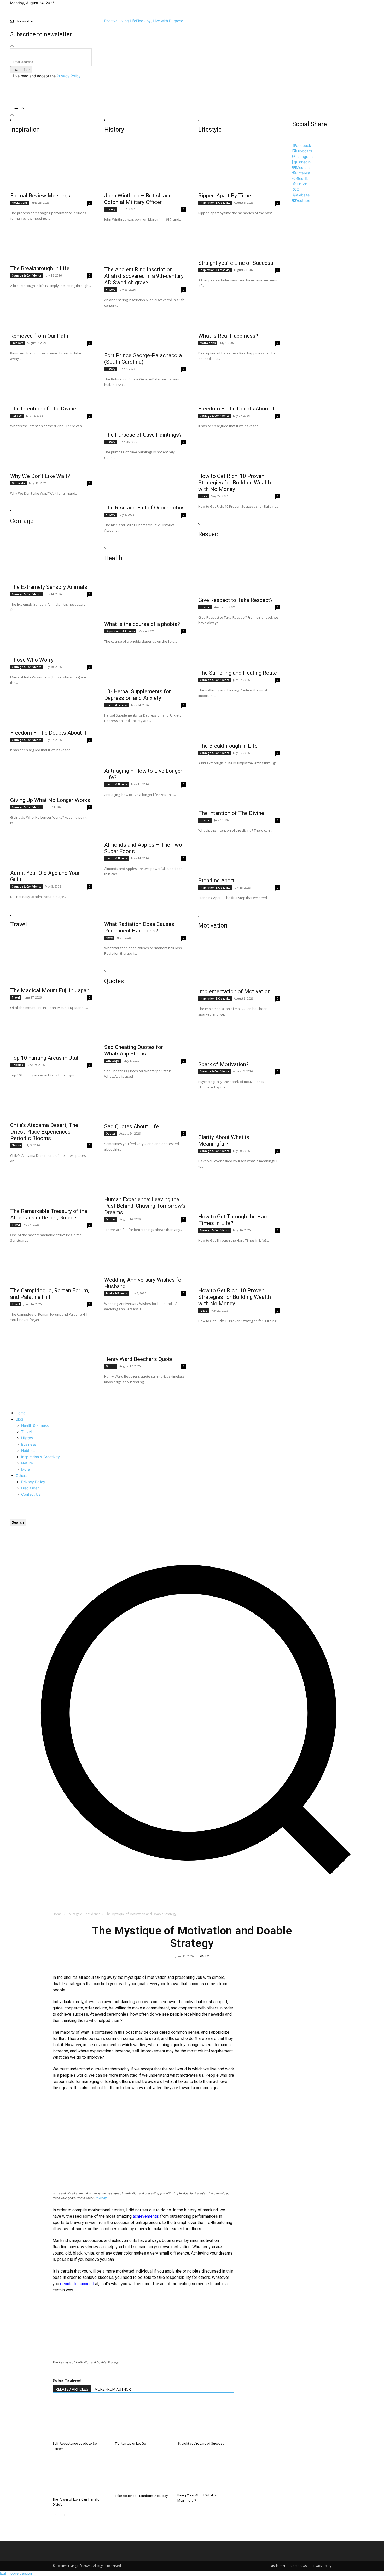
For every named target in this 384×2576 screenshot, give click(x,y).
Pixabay (101, 2198)
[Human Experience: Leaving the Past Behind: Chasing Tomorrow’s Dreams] (145, 1172)
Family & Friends (117, 1293)
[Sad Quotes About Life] (145, 1100)
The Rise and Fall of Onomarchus (144, 508)
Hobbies (17, 1065)
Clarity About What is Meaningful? (224, 1140)
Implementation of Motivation (234, 991)
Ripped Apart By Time (225, 196)
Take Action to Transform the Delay (141, 2496)
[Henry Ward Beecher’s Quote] (145, 1332)
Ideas (203, 496)
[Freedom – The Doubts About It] (51, 706)
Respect (17, 416)
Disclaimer (278, 2566)
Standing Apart (216, 881)
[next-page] (64, 2515)
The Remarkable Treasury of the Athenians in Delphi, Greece (49, 1214)
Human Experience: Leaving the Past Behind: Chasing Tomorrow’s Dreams (145, 1206)
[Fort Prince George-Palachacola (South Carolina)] (145, 328)
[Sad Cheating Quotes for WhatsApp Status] (145, 1020)
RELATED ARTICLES (72, 2389)
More (109, 938)
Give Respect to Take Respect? (235, 600)
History (110, 209)
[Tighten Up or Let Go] (143, 2420)
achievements (146, 2216)
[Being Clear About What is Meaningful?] (206, 2473)
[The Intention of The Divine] (51, 382)
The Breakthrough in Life (40, 268)
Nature (16, 1145)
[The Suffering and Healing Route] (239, 646)
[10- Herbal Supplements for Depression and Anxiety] (145, 665)
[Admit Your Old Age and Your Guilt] (51, 846)
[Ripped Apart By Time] (239, 169)
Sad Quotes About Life (132, 1126)
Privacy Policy (69, 76)
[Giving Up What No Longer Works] (51, 773)
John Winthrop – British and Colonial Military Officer (138, 199)
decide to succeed (77, 2284)
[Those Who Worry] (51, 633)
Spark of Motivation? (223, 1064)
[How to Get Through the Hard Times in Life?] (239, 1190)
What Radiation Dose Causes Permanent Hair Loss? (139, 927)
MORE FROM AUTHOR (113, 2389)
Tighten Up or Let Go (130, 2443)
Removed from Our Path (39, 336)
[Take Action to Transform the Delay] (143, 2474)
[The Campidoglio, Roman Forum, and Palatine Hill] (51, 1264)
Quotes (111, 1134)
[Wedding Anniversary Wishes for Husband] (145, 1253)
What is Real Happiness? (228, 336)
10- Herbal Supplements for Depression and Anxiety (138, 695)
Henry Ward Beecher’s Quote (138, 1359)
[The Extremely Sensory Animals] (51, 560)
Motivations (20, 203)
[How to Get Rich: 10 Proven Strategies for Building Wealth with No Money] (239, 449)
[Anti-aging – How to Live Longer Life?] (145, 744)
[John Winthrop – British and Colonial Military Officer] (145, 169)
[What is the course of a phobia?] (145, 597)
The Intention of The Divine (43, 409)
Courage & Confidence (27, 275)
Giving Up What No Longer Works (50, 800)
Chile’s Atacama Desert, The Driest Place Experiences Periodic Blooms (44, 1132)
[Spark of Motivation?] (239, 1037)
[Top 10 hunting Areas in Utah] (51, 1031)
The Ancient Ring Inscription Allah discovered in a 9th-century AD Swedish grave (144, 276)
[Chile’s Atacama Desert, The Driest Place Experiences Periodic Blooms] (51, 1098)
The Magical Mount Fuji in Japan (50, 990)
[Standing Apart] (239, 854)
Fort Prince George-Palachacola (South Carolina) (143, 359)
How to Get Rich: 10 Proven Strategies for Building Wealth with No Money (235, 483)
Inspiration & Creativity (215, 203)
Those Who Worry (32, 660)
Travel (16, 997)
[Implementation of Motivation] (239, 965)
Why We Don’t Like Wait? (40, 476)
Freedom (18, 343)
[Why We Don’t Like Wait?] (51, 449)
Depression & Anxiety (120, 631)
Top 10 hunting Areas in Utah (45, 1058)
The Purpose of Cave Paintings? (143, 435)
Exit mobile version (16, 2573)
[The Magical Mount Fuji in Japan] (51, 964)
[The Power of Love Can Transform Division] (81, 2475)
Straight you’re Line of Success (236, 263)
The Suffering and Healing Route (238, 673)
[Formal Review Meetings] (51, 169)
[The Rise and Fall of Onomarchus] (145, 481)
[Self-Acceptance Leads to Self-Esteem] (81, 2420)
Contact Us (299, 2566)
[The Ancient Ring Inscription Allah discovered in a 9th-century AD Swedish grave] (145, 243)
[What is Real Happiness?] (239, 309)
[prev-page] (56, 2515)
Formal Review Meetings (40, 196)
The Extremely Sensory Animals (49, 587)
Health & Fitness (117, 705)
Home (57, 1914)
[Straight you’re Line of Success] (239, 236)
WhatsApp (113, 1061)
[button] (192, 1893)
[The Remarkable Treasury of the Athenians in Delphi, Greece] (51, 1184)
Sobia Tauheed (67, 2380)
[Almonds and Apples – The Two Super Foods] (145, 818)
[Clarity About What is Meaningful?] (239, 1110)
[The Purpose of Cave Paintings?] (145, 408)
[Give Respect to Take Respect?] (239, 573)
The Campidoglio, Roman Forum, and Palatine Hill (50, 1294)
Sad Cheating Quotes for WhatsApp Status (134, 1050)
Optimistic (19, 483)
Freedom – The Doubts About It (48, 733)
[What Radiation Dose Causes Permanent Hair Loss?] (145, 897)
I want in (19, 70)
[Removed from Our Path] (51, 309)
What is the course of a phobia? (142, 624)
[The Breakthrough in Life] (51, 242)
